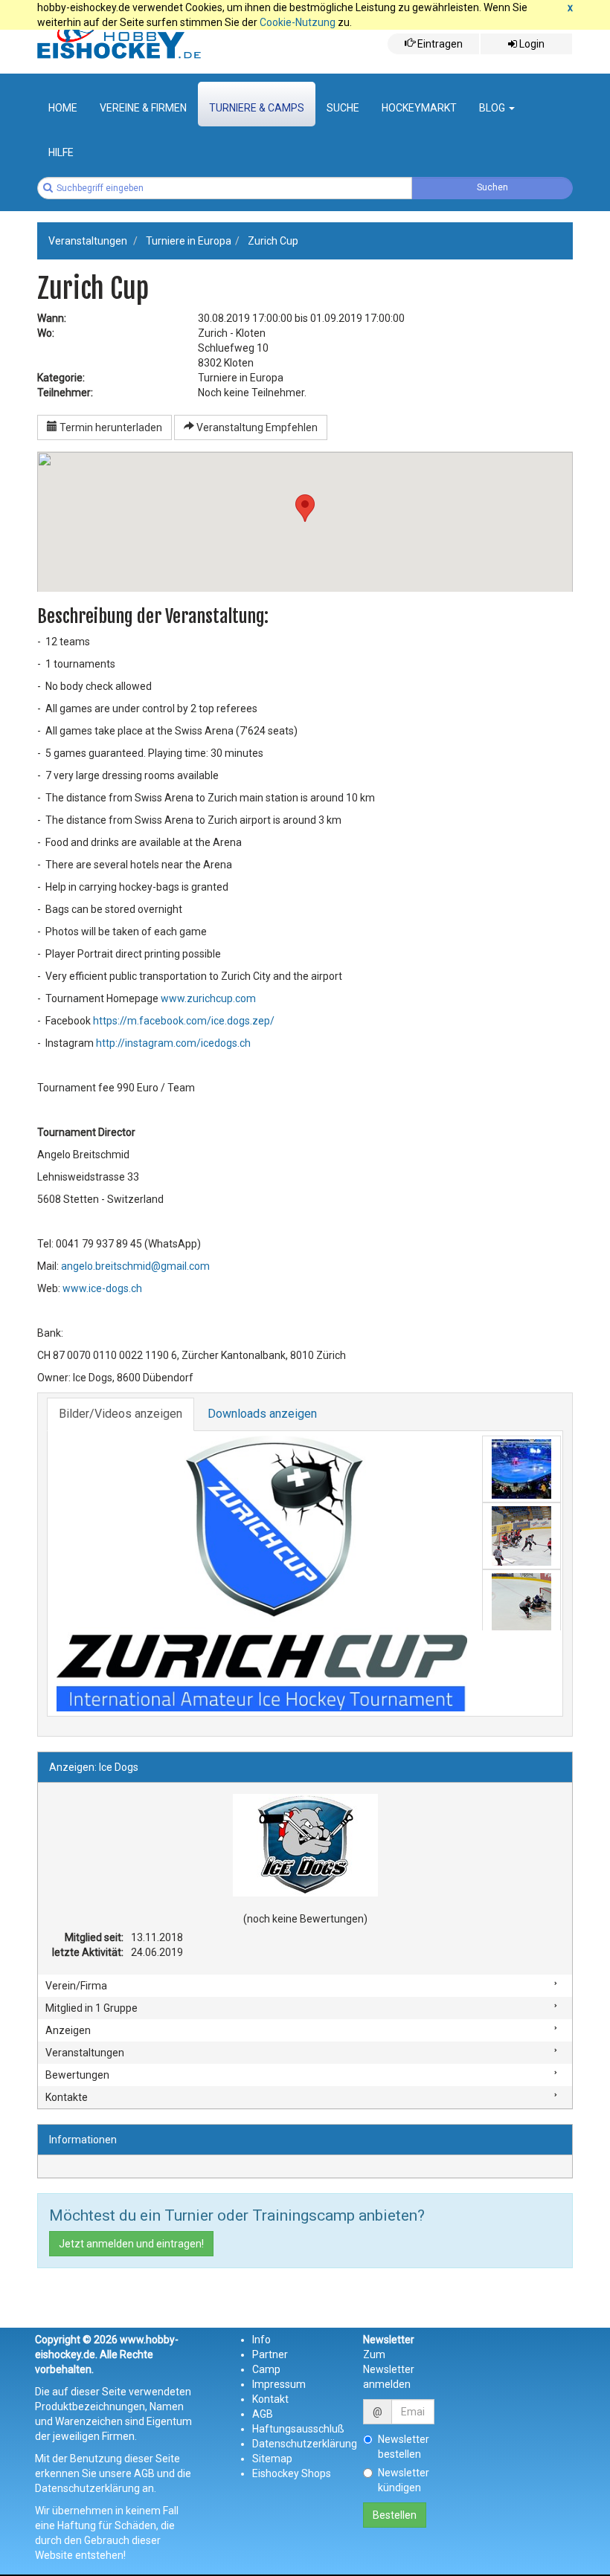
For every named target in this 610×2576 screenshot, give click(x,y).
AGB (263, 2414)
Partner (270, 2354)
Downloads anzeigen (262, 1414)
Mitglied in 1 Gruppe (91, 2008)
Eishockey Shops (292, 2473)
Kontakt (270, 2399)
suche (343, 108)
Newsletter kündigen (404, 2480)
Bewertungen (77, 2075)
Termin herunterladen (110, 427)
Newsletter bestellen (404, 2447)
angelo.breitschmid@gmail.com (135, 1266)
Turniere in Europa (189, 241)
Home (63, 108)
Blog (493, 108)
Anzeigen (68, 2030)
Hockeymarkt (419, 108)
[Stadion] (521, 1469)
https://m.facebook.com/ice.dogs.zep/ (184, 1021)
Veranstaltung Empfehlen (256, 427)
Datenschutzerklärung (305, 2444)
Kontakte (67, 2097)
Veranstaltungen (88, 241)
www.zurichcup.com (208, 998)
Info (261, 2340)
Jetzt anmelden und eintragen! (131, 2244)
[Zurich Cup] (262, 1574)
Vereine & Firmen (143, 108)
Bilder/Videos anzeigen (121, 1414)
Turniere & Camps (257, 108)
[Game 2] (521, 1603)
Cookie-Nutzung (298, 22)
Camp (266, 2369)
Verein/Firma (76, 1986)
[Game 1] (521, 1536)
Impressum (279, 2384)
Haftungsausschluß (298, 2429)
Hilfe (61, 152)
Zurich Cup (273, 241)
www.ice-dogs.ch (102, 1288)
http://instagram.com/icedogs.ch (173, 1043)
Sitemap (272, 2459)
